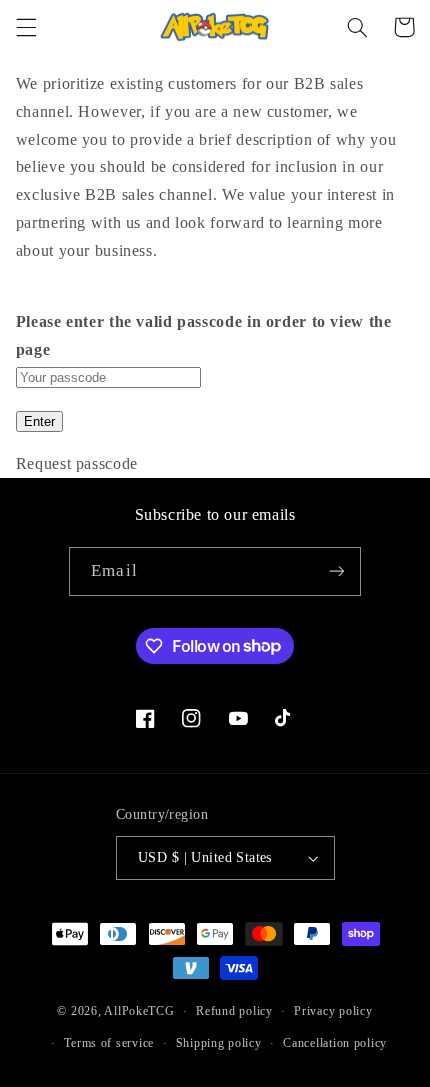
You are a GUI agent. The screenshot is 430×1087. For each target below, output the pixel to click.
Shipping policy (219, 1043)
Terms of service (109, 1043)
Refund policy (234, 1011)
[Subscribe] (336, 571)
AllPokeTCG (139, 1011)
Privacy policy (333, 1011)
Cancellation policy (335, 1043)
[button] (26, 27)
